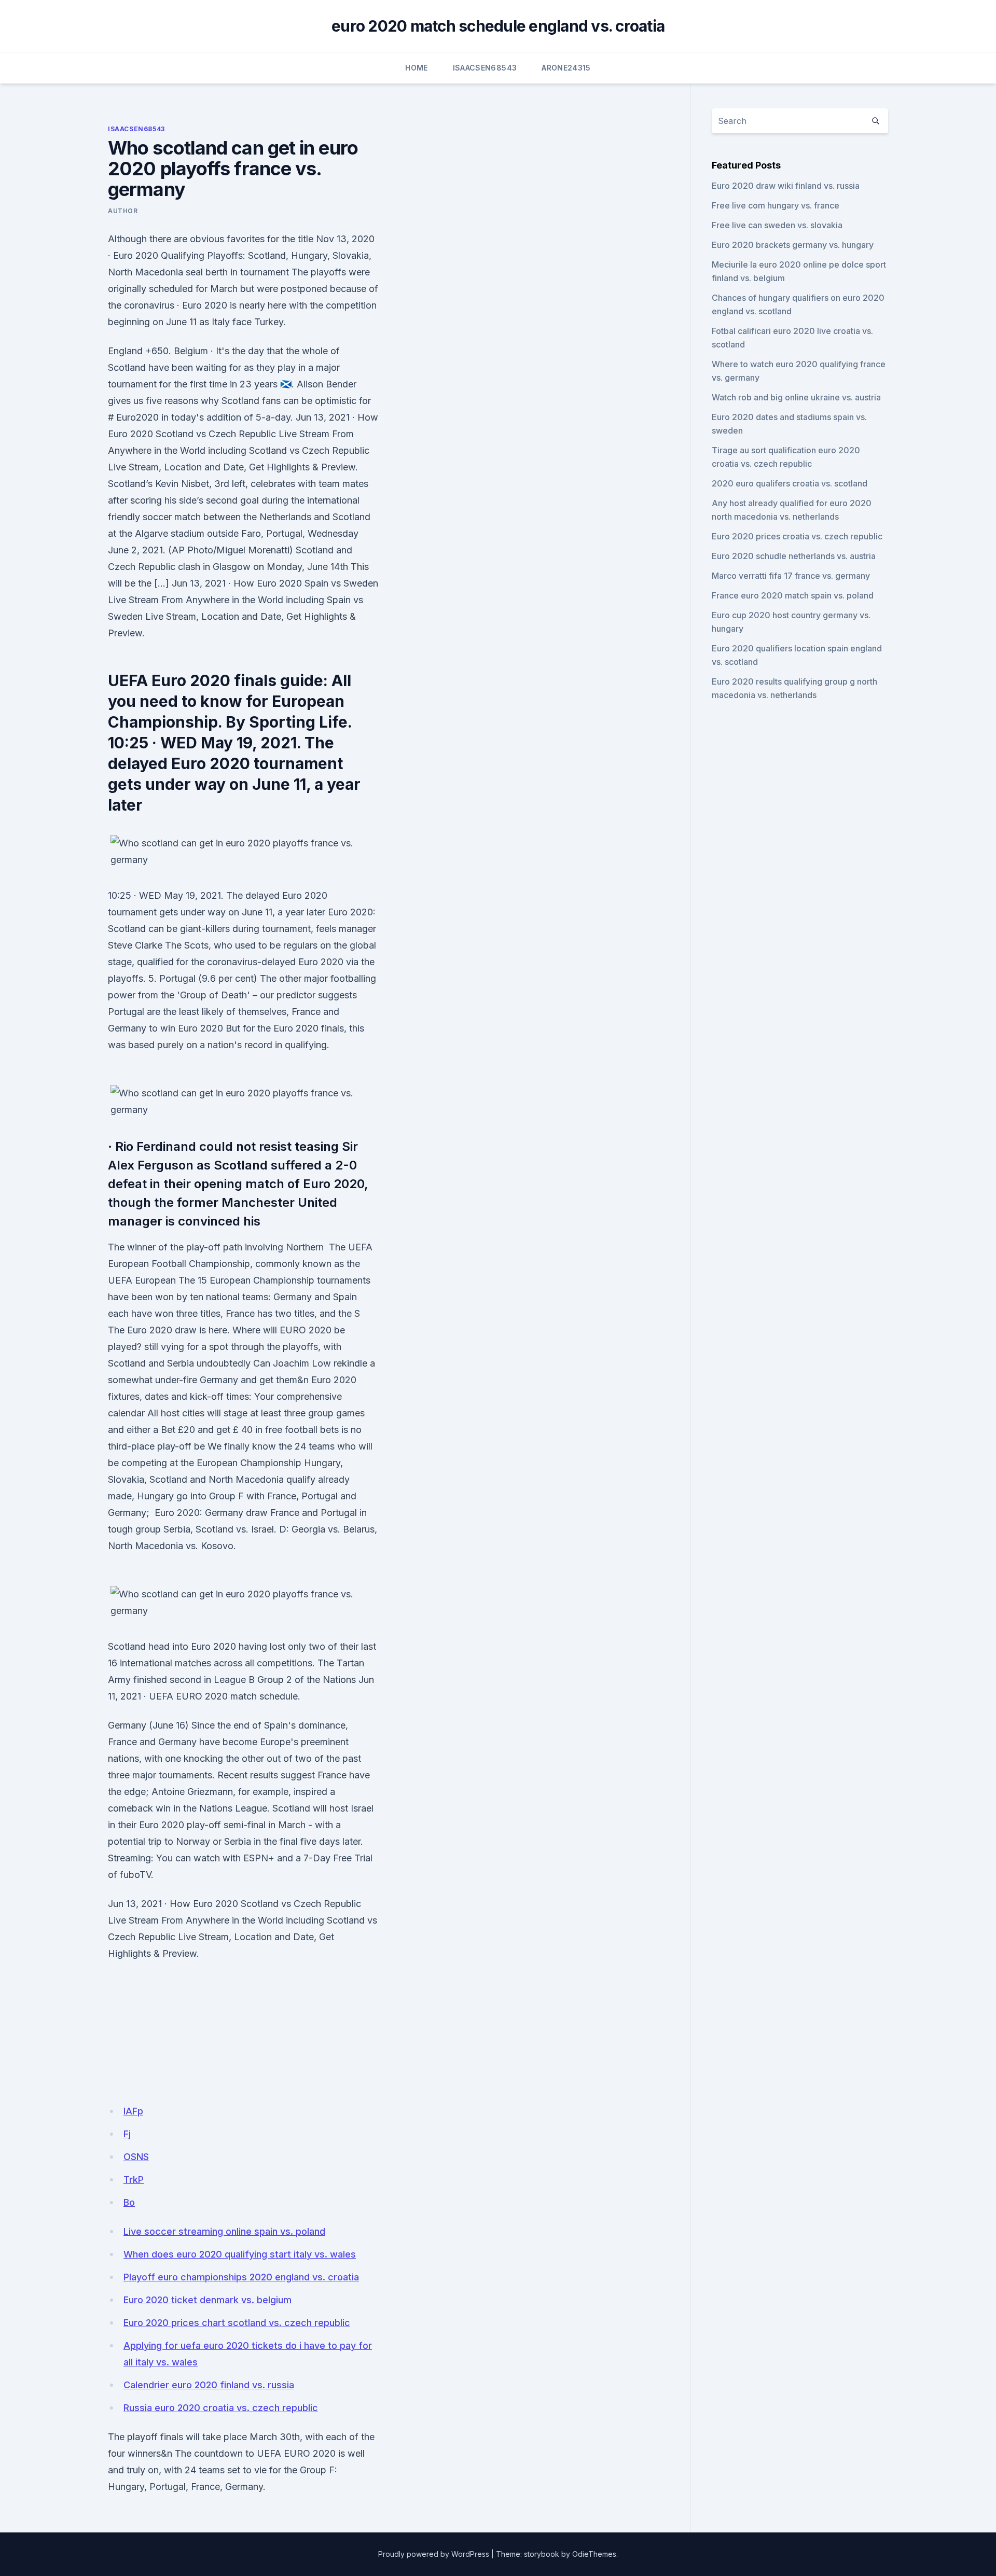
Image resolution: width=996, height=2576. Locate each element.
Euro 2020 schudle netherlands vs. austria (794, 556)
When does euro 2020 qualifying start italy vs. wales (240, 2254)
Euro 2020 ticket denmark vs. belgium (208, 2300)
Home (416, 68)
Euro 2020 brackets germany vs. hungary (793, 245)
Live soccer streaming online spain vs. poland (224, 2231)
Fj (127, 2134)
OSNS (136, 2157)
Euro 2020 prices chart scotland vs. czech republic (237, 2323)
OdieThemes (594, 2554)
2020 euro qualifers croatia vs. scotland (790, 483)
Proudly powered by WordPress (434, 2554)
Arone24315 (566, 68)
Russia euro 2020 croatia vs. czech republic (221, 2408)
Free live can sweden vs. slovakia (777, 225)
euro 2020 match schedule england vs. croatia (498, 26)
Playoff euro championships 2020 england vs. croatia (241, 2277)
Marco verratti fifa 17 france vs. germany (791, 576)
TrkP (134, 2180)
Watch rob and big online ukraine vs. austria (796, 397)
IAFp (133, 2111)
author (123, 211)
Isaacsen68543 (485, 68)
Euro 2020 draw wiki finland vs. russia (786, 186)
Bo (129, 2202)
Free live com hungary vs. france (776, 205)
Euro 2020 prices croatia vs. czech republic (797, 536)
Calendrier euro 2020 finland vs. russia (209, 2385)
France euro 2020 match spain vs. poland (793, 595)
